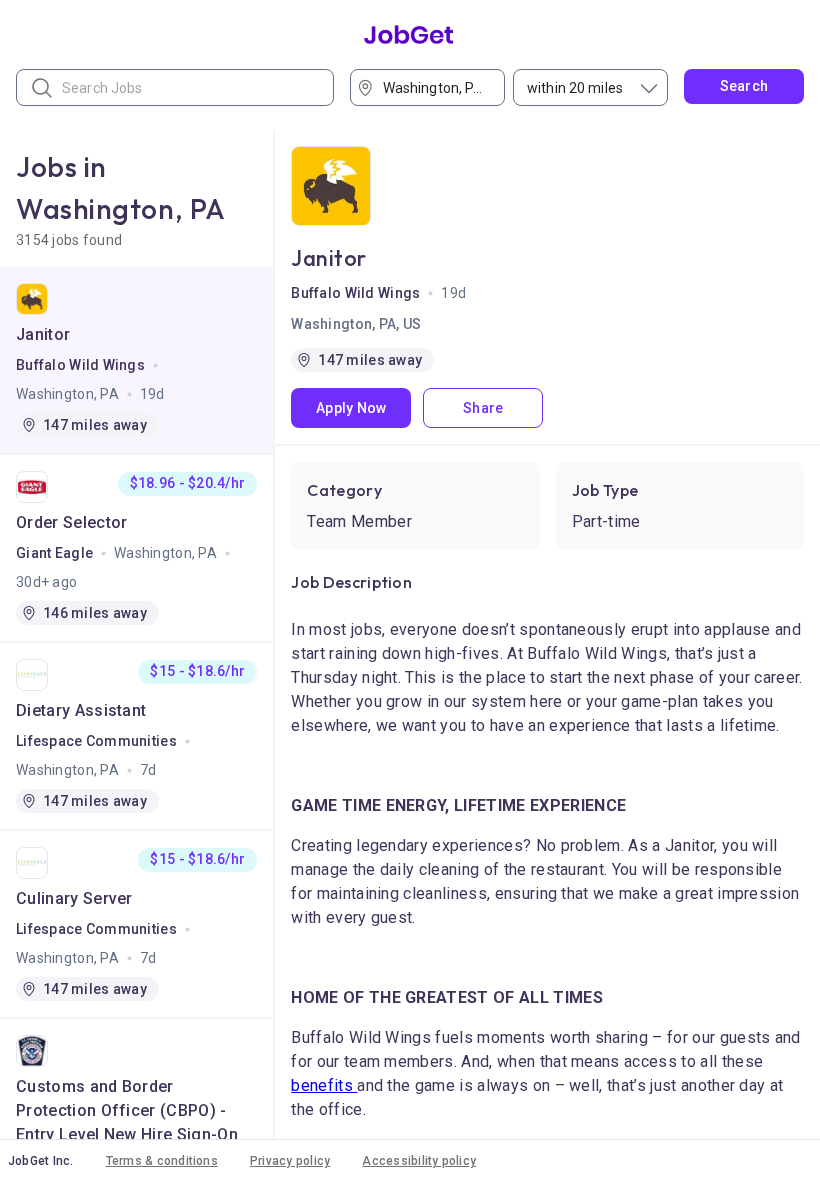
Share (483, 408)
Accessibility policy (419, 1161)
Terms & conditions (162, 1161)
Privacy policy (290, 1161)
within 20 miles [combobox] (575, 88)
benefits (324, 1085)
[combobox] (434, 87)
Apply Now (351, 408)
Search (744, 86)
